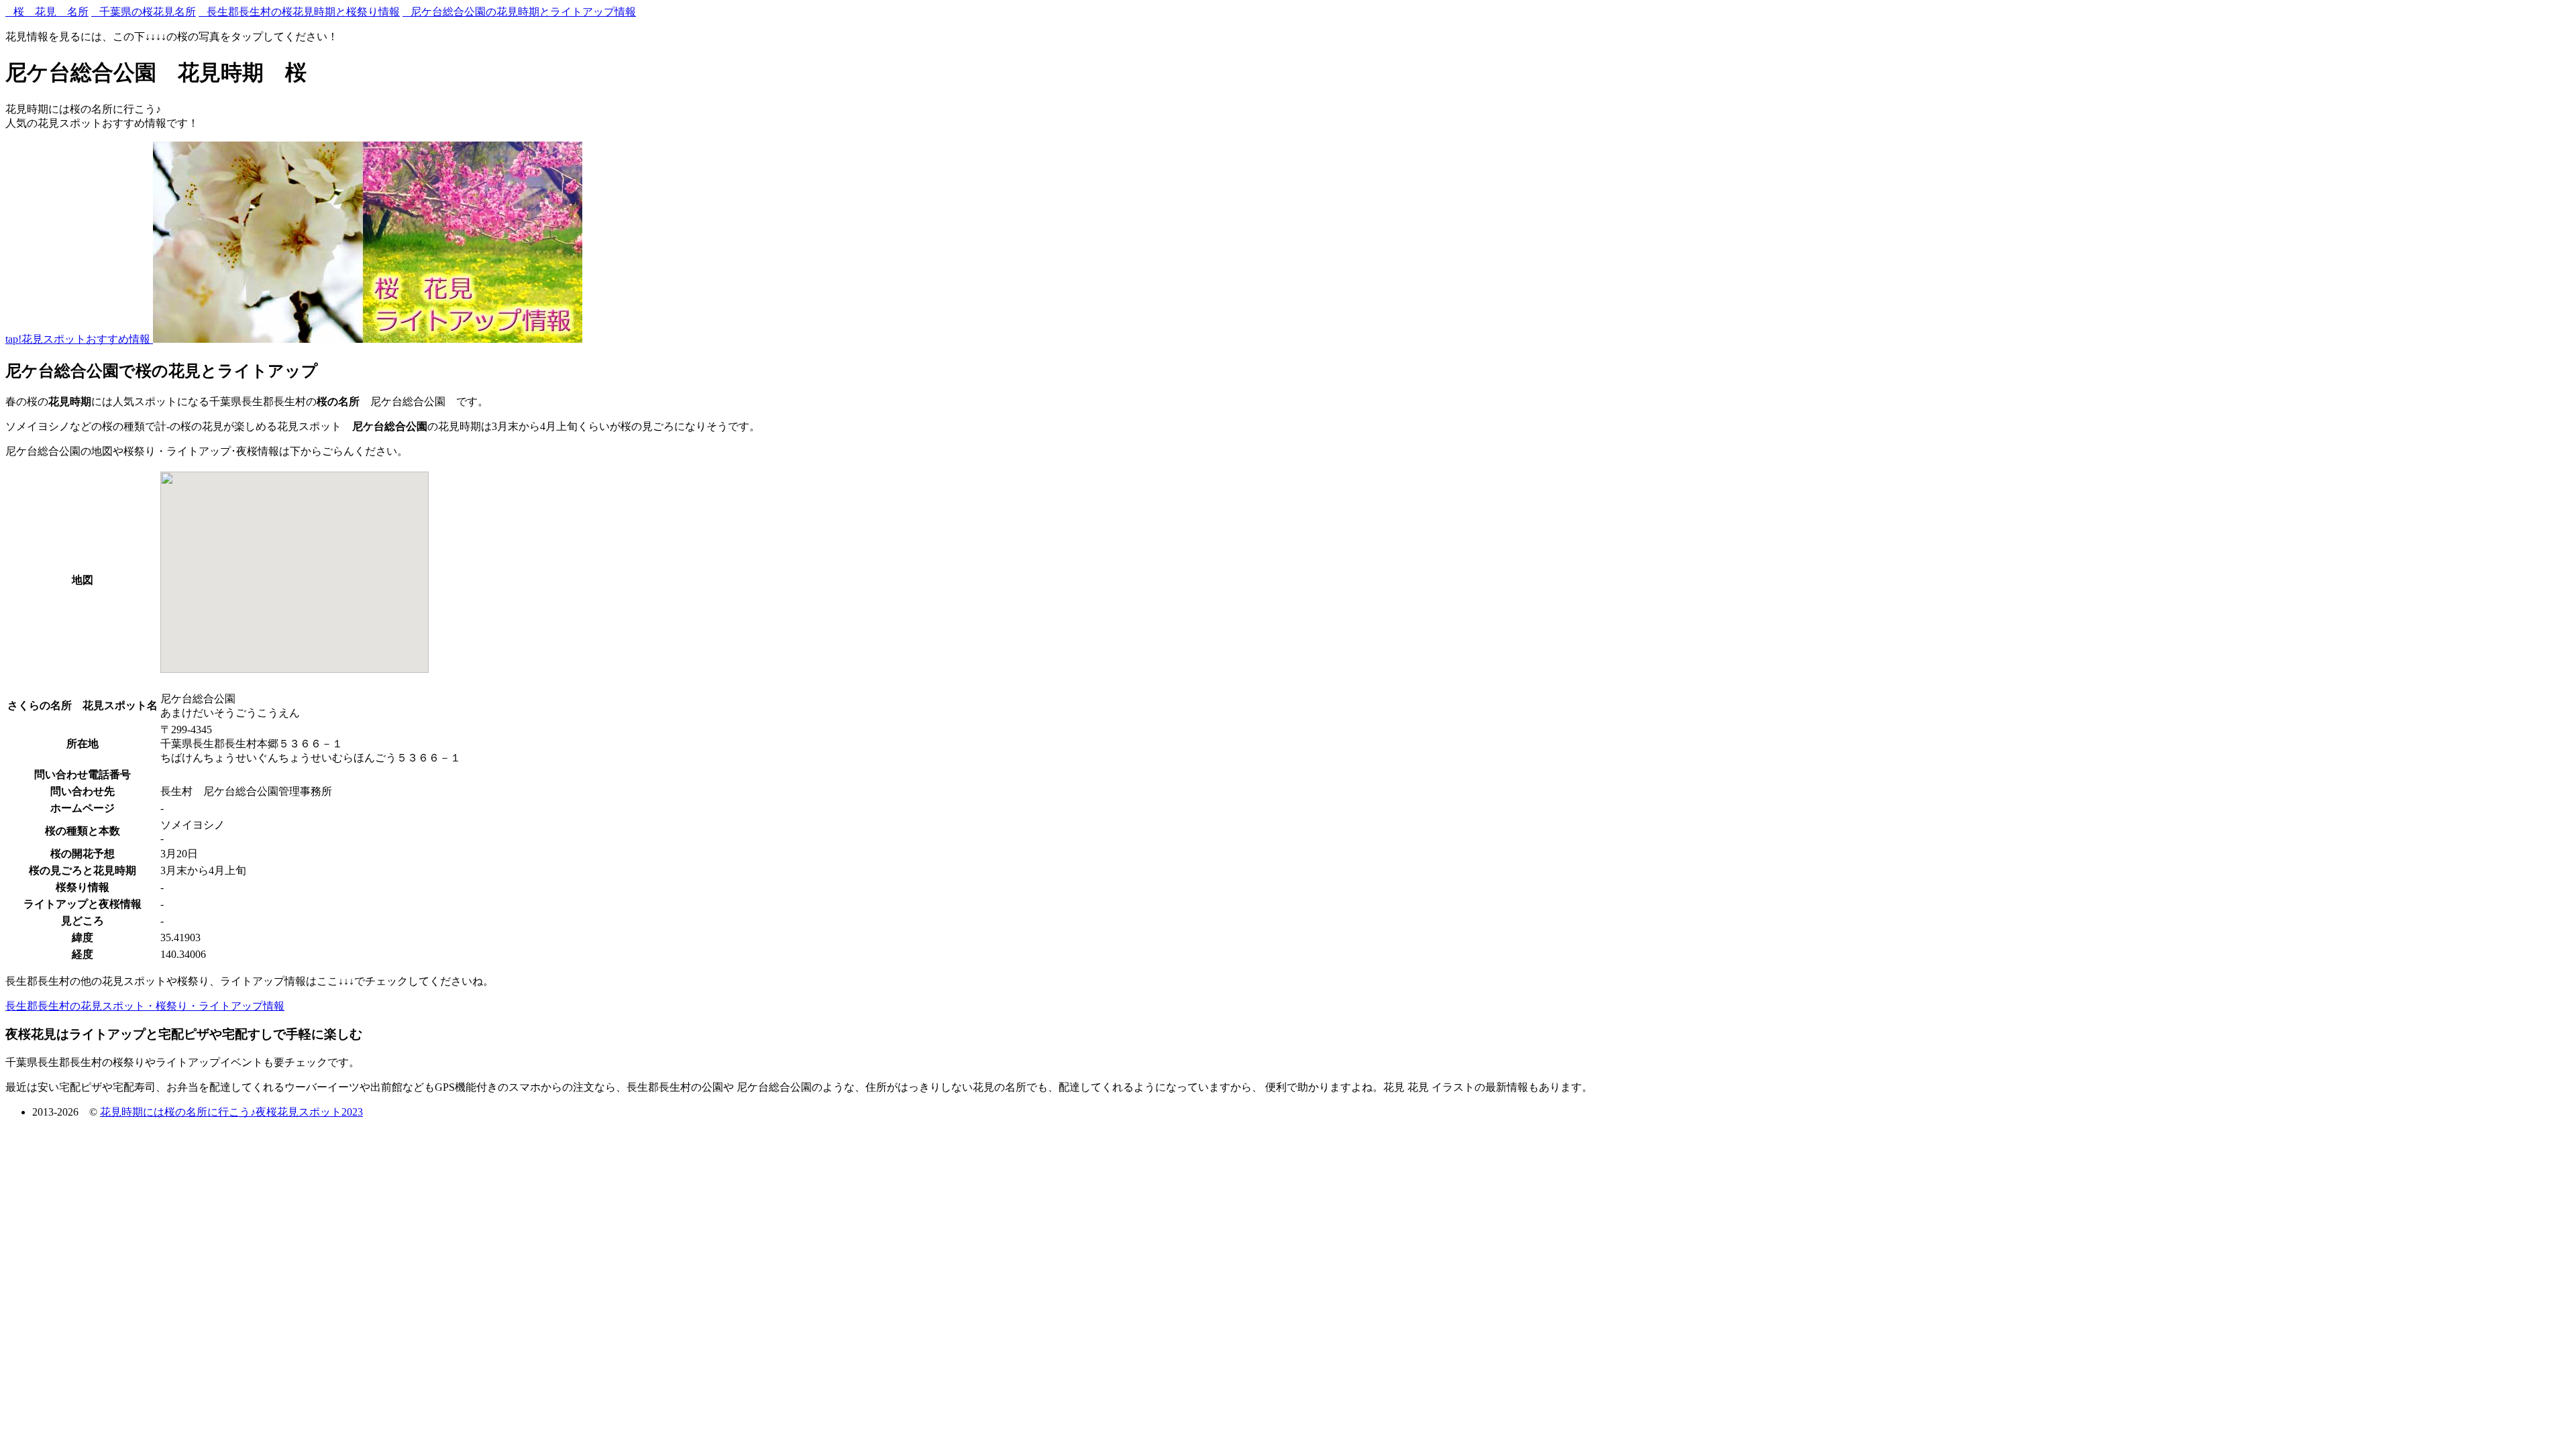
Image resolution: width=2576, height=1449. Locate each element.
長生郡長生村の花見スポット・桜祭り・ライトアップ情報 (145, 1006)
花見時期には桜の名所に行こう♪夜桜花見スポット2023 (231, 1112)
